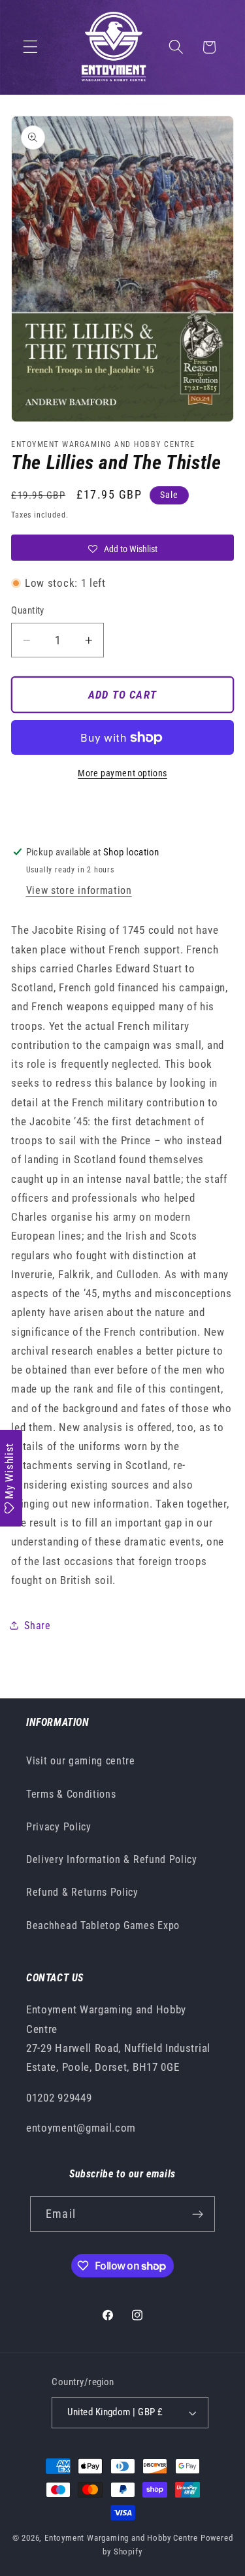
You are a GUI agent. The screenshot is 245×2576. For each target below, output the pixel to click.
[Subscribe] (198, 2214)
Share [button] (37, 1626)
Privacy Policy (59, 1827)
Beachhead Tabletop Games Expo (103, 1925)
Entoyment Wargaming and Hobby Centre (121, 2538)
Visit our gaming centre (81, 1761)
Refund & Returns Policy (82, 1892)
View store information (79, 890)
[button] (30, 47)
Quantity (28, 610)
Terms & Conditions (71, 1794)
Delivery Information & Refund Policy (112, 1859)
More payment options (122, 773)
